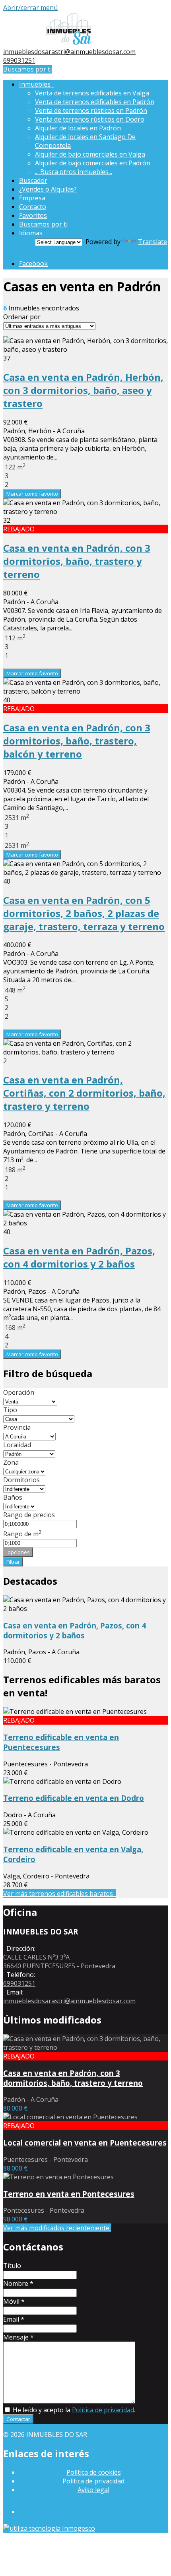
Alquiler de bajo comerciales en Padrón (93, 163)
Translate (153, 242)
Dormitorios (21, 1480)
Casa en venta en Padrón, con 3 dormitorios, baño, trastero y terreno (77, 561)
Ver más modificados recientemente (57, 2228)
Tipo (10, 1410)
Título (12, 2266)
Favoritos (33, 215)
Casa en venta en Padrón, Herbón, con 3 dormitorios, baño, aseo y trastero (83, 390)
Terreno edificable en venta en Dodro (74, 1798)
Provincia (17, 1427)
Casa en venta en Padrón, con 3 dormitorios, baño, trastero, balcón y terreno (77, 741)
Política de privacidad (103, 2410)
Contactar (18, 2419)
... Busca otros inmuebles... (74, 172)
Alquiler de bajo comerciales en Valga (90, 154)
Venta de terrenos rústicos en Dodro (90, 119)
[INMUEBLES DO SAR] (69, 43)
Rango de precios (29, 1515)
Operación (19, 1392)
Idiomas (32, 233)
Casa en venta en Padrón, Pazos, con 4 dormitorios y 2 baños (79, 1257)
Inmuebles (36, 84)
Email (14, 2319)
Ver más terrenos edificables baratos (60, 1894)
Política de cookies (94, 2472)
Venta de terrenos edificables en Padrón (95, 102)
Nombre (18, 2283)
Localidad (17, 1445)
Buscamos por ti (27, 69)
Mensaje (18, 2337)
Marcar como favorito (32, 494)
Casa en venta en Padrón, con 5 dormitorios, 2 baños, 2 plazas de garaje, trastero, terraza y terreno (84, 913)
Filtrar (13, 1562)
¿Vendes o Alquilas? (48, 189)
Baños (13, 1497)
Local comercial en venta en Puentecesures (85, 2143)
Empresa (32, 198)
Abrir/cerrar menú (30, 8)
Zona (11, 1462)
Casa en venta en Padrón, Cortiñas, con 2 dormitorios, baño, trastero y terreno (84, 1093)
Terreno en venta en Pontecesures (69, 2194)
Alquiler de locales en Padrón (78, 128)
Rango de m (22, 1534)
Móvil (14, 2301)
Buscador (33, 180)
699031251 (19, 60)
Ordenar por (22, 317)
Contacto (33, 207)
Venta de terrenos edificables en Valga (92, 93)
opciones (18, 1552)
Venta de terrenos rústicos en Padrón (91, 110)
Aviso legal (93, 2490)
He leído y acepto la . (73, 2410)
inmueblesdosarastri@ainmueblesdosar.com (69, 52)
